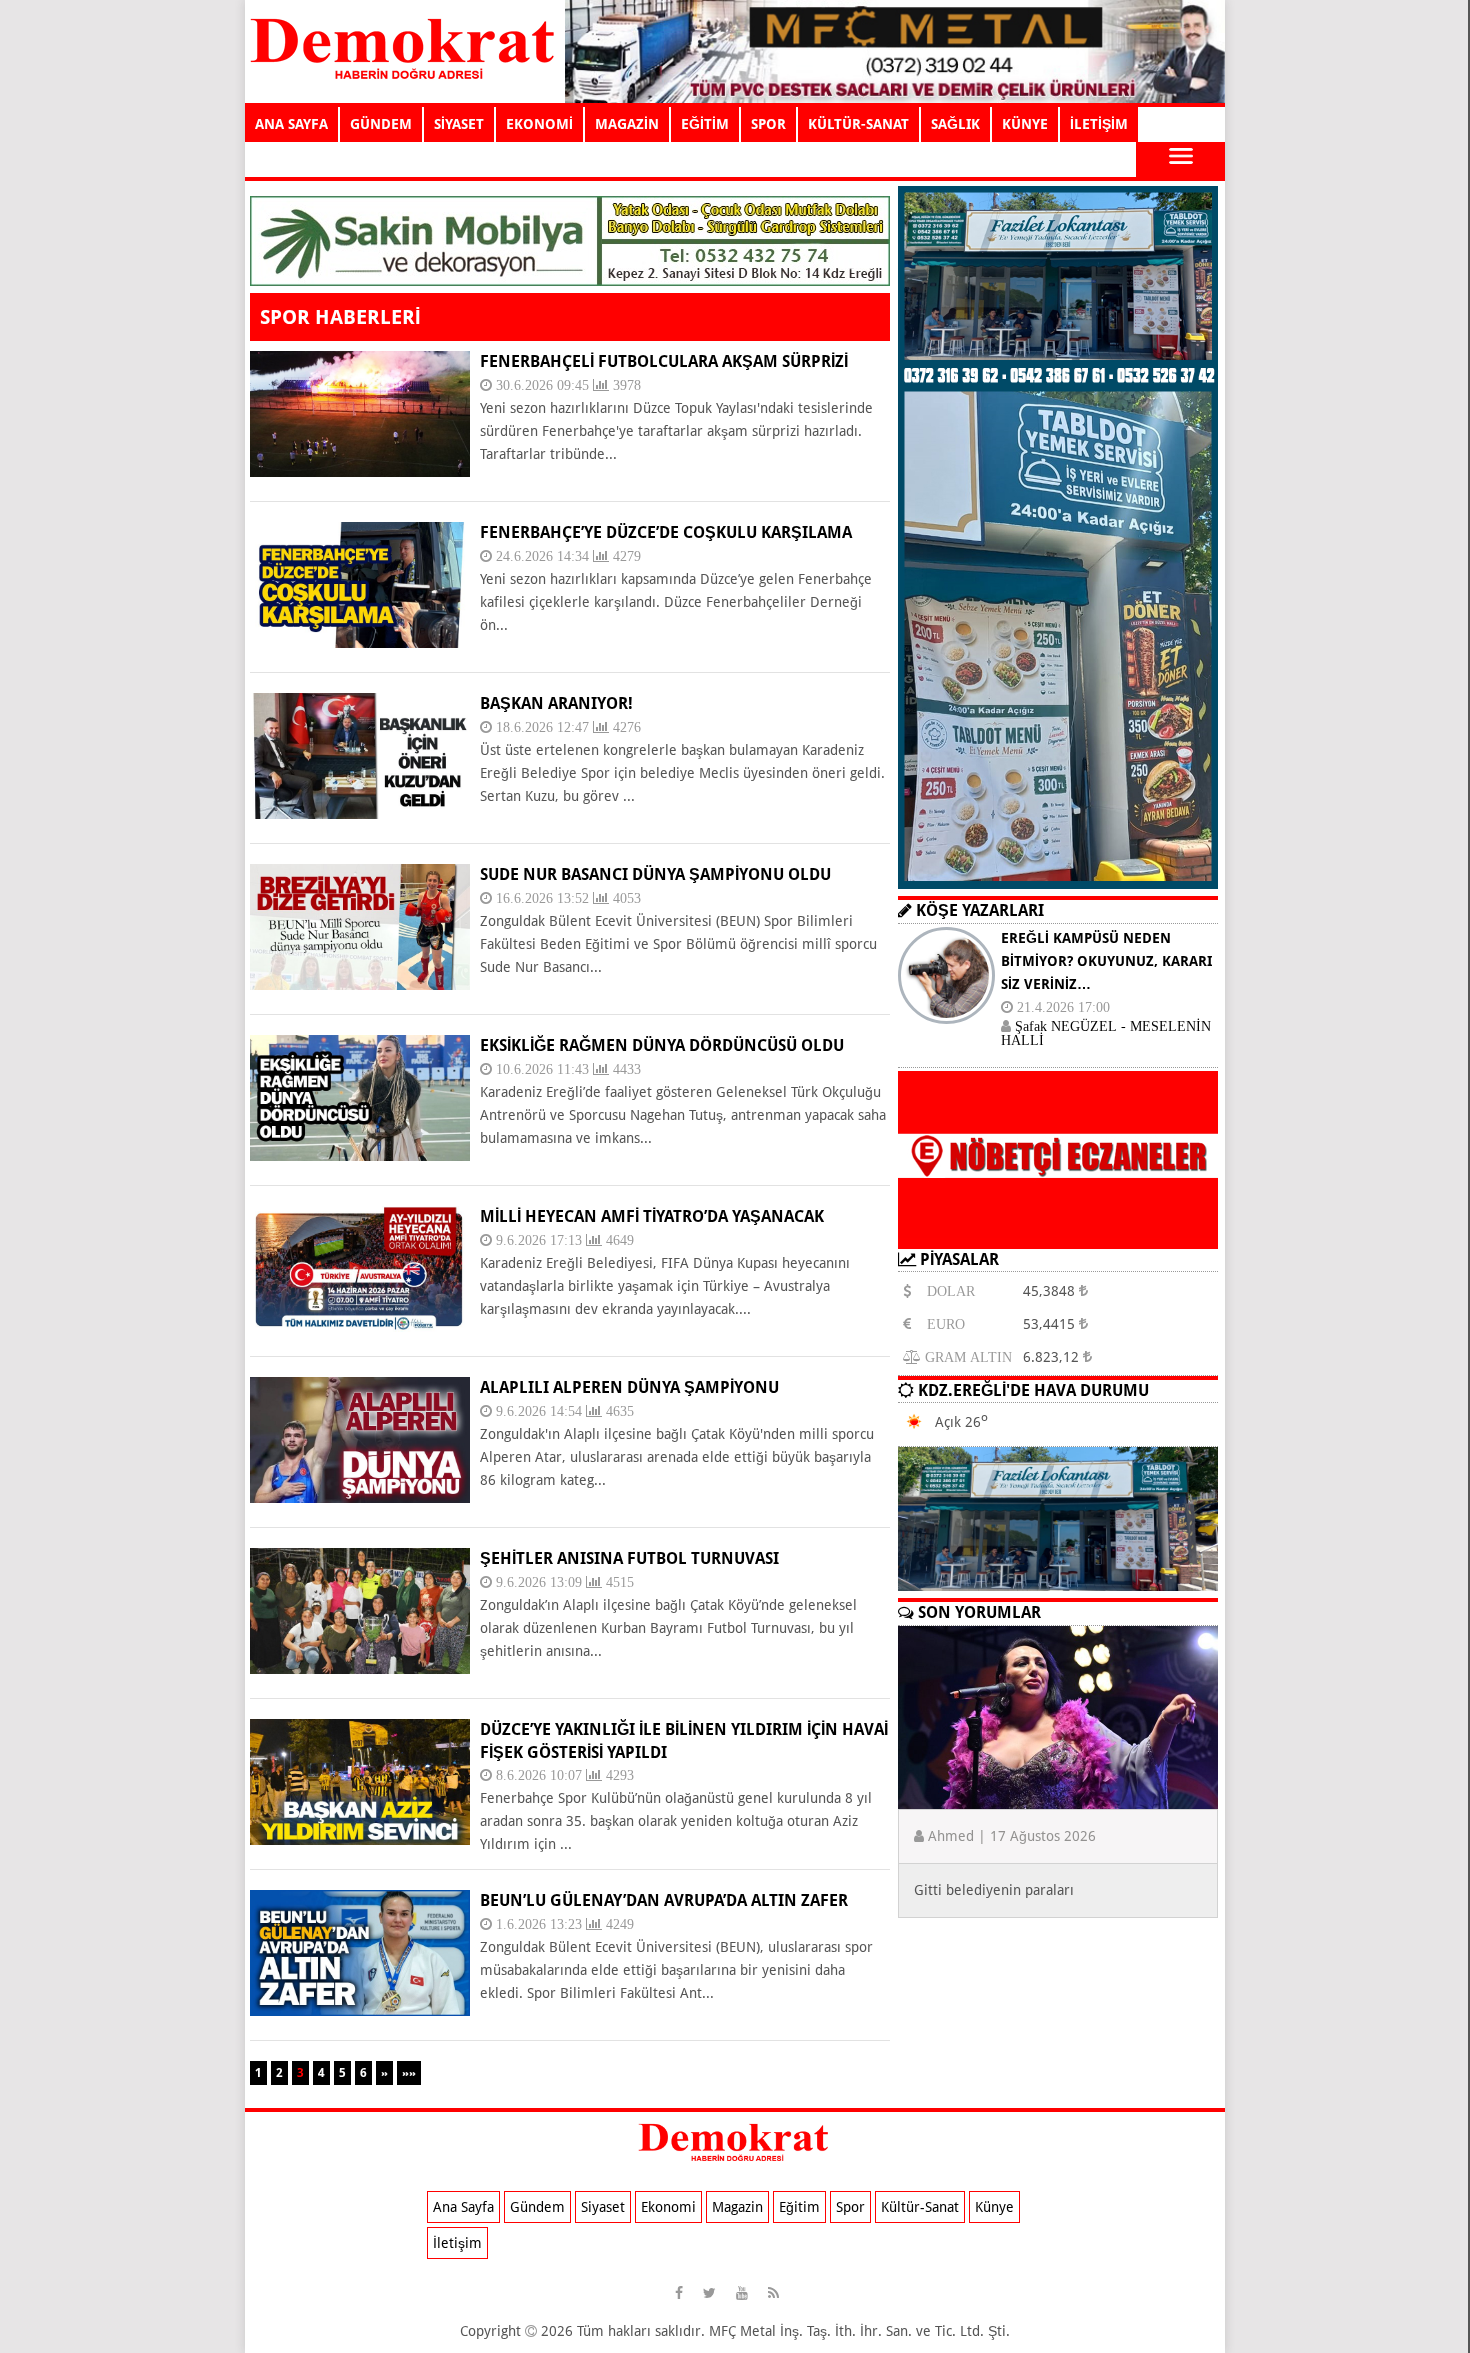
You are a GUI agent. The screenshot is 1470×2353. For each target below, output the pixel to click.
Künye (994, 2207)
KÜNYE (1025, 124)
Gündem (537, 2207)
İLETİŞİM (1099, 124)
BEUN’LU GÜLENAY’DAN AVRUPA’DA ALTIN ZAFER (664, 1900)
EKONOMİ (539, 124)
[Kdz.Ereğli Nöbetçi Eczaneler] (1058, 1233)
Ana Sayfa (463, 2207)
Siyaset (603, 2207)
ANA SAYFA (291, 124)
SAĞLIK (955, 124)
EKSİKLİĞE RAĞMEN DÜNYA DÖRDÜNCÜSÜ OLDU (662, 1045)
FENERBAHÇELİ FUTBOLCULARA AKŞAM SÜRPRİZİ (664, 361)
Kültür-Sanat (920, 2207)
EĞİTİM (705, 124)
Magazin (737, 2207)
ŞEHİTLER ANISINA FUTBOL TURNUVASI (629, 1558)
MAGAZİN (627, 124)
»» (409, 2073)
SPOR (768, 124)
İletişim (457, 2243)
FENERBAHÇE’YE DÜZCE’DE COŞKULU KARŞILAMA (666, 532)
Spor (850, 2207)
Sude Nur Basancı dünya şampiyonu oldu (655, 874)
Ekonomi (668, 2207)
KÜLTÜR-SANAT (858, 124)
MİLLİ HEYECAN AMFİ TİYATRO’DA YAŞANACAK (652, 1216)
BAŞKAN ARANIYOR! (556, 703)
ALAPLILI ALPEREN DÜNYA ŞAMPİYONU (629, 1387)
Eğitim (799, 2207)
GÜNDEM (381, 124)
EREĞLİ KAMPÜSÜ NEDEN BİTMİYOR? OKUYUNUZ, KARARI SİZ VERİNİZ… (1106, 961)
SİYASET (459, 124)
